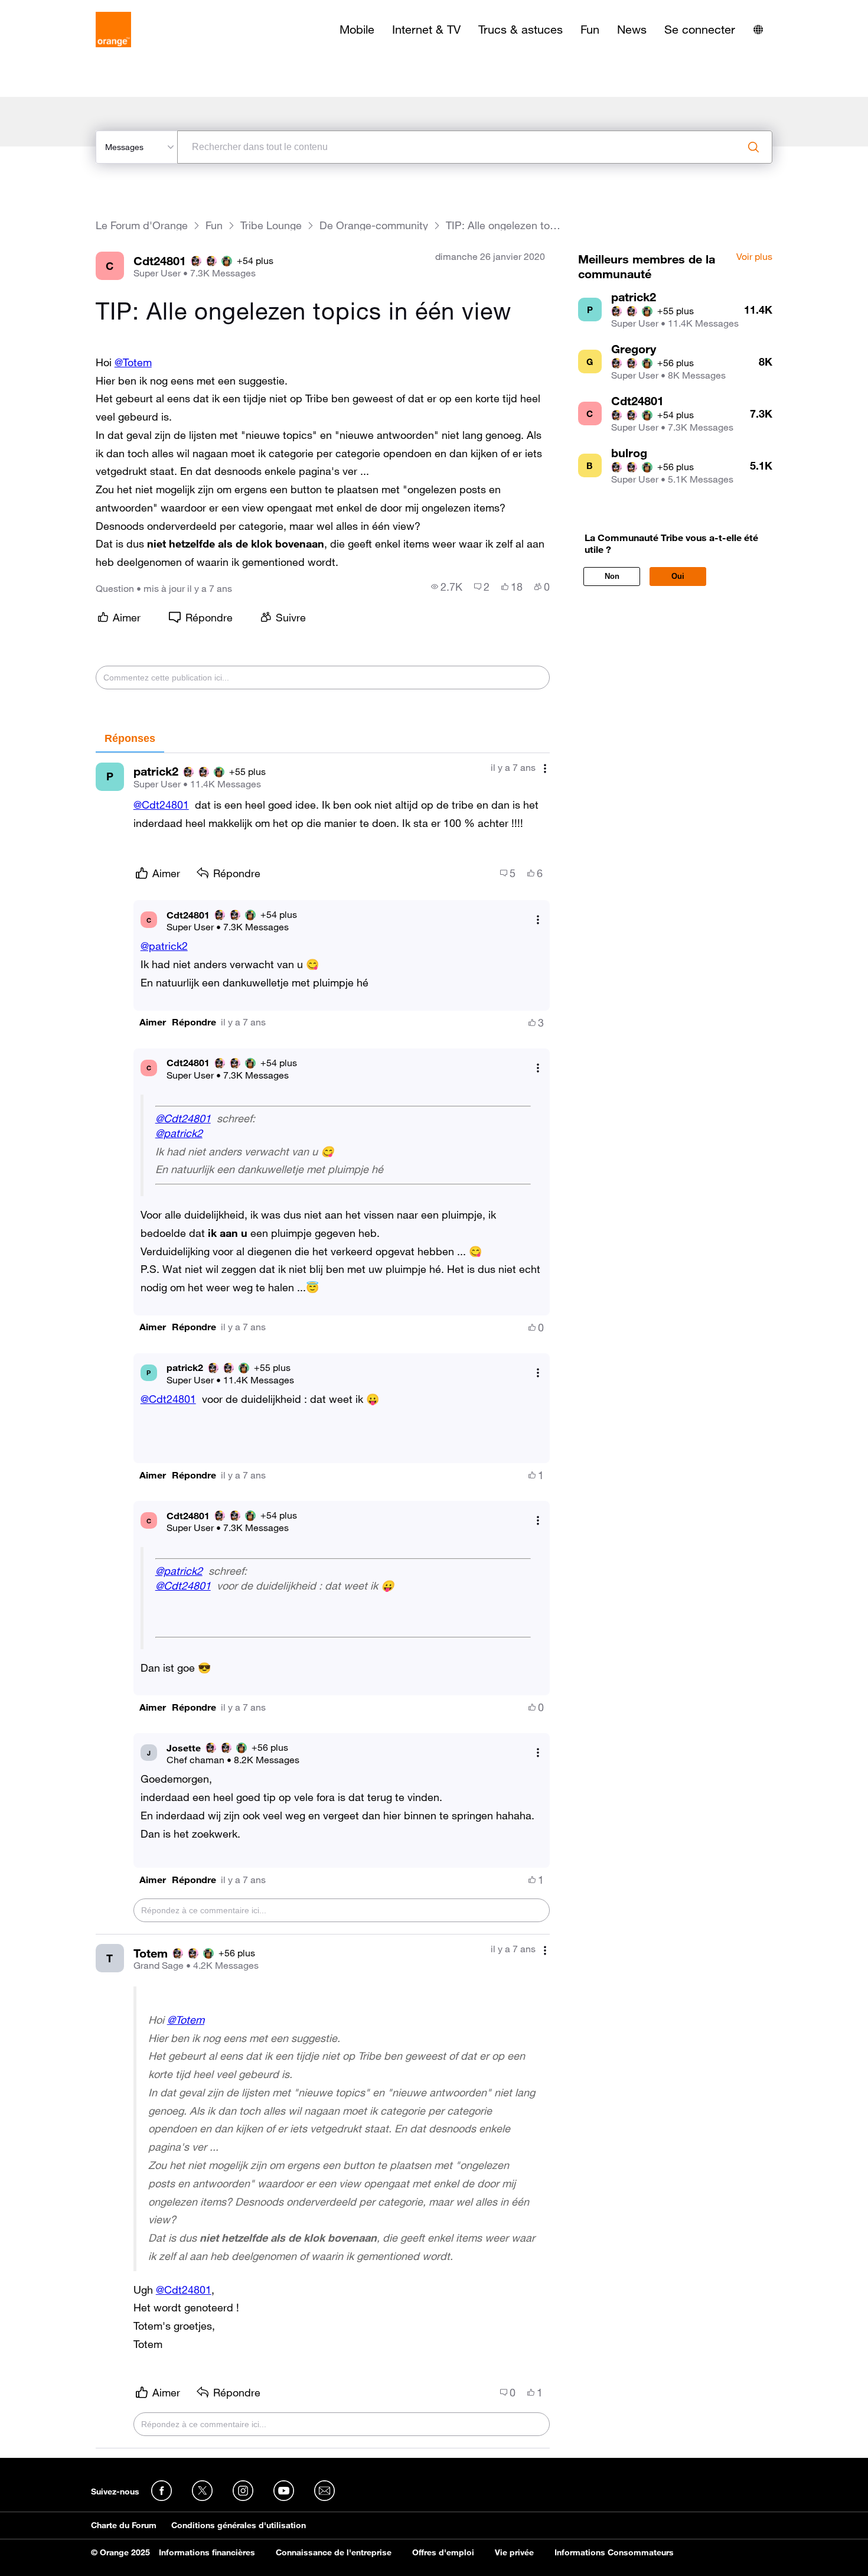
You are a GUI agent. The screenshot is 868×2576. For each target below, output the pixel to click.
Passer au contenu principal (63, 9)
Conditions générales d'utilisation (239, 2525)
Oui (678, 576)
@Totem (133, 362)
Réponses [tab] (130, 738)
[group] (447, 587)
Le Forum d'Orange (142, 225)
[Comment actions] (545, 769)
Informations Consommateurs (614, 2552)
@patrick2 (164, 946)
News (632, 30)
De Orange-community (374, 225)
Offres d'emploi (443, 2552)
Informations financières (207, 2552)
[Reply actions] (538, 920)
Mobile (357, 30)
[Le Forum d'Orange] (113, 30)
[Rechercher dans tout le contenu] (753, 147)
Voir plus (754, 257)
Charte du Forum (124, 2525)
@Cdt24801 (161, 805)
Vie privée (514, 2552)
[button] (153, 1022)
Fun (590, 30)
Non (612, 576)
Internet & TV (426, 30)
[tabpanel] (323, 1601)
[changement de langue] (758, 30)
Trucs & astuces (521, 30)
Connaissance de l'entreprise (334, 2552)
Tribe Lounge (271, 225)
